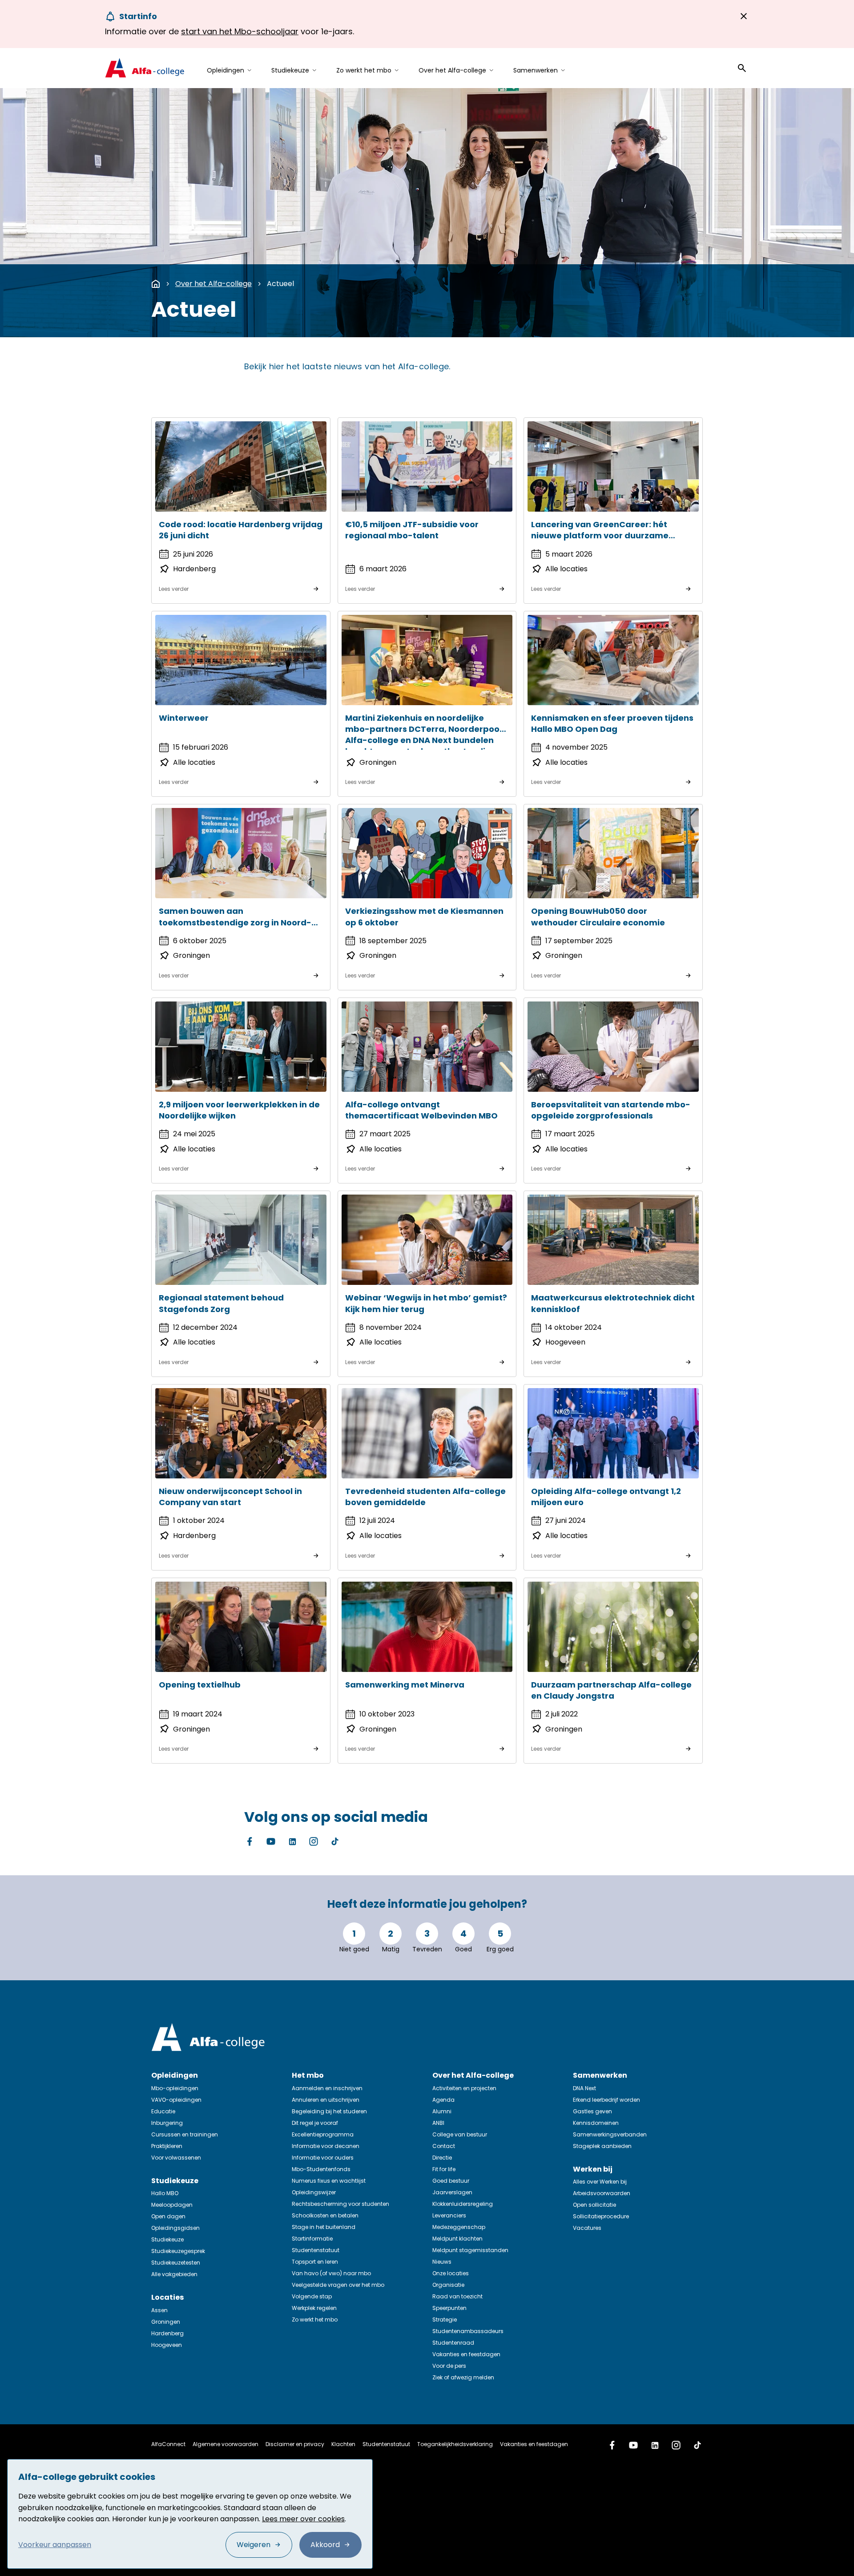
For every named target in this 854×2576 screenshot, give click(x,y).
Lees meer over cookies (303, 2519)
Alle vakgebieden (174, 2274)
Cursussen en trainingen (185, 2134)
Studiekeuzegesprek (178, 2251)
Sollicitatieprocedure (601, 2216)
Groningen (166, 2322)
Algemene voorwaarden (226, 2444)
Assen (159, 2310)
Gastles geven (592, 2111)
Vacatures (587, 2228)
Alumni (442, 2111)
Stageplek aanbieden (602, 2146)
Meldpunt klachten (457, 2239)
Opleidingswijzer (314, 2192)
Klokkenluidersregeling (463, 2204)
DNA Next (584, 2088)
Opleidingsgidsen (175, 2228)
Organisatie (448, 2285)
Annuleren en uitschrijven (326, 2100)
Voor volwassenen (176, 2158)
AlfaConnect (168, 2444)
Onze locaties (451, 2273)
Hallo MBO (165, 2193)
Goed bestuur (451, 2181)
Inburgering (167, 2123)
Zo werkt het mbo (315, 2320)
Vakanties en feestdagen (466, 2354)
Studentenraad (453, 2343)
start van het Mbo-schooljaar (240, 31)
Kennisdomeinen (596, 2123)
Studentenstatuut (316, 2250)
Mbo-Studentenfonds (321, 2169)
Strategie (445, 2320)
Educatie (163, 2111)
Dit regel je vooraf (315, 2123)
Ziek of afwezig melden (463, 2377)
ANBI (438, 2123)
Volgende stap (312, 2296)
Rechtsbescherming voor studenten (340, 2204)
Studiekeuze (167, 2239)
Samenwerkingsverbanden (610, 2134)
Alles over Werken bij (600, 2182)
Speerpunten (449, 2308)
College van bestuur (460, 2134)
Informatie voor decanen (326, 2146)
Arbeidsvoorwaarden (602, 2193)
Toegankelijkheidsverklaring (455, 2444)
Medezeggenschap (459, 2227)
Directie (442, 2158)
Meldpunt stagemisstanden (470, 2250)
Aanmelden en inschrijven (327, 2088)
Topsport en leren (315, 2262)
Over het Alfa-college (213, 284)
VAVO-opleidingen (176, 2100)
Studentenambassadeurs (468, 2331)
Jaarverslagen (452, 2192)
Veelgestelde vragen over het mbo (338, 2285)
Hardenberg (167, 2333)
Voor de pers (449, 2366)
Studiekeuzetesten (176, 2263)
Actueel (280, 284)
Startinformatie (312, 2239)
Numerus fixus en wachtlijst (329, 2181)
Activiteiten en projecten (464, 2088)
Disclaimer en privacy (295, 2444)
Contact (444, 2146)
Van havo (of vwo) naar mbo (331, 2273)
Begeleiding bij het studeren (329, 2111)
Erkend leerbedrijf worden (606, 2100)
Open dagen (168, 2216)
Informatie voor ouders (323, 2158)
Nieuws (442, 2262)
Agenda (443, 2100)
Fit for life (444, 2169)
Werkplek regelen (314, 2308)
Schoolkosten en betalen (325, 2215)
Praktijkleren (167, 2146)
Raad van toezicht (457, 2296)
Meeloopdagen (172, 2205)
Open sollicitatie (594, 2205)
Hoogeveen (167, 2345)
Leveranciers (449, 2215)
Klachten (343, 2444)
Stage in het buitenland (324, 2227)
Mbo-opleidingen (175, 2088)
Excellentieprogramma (323, 2134)
